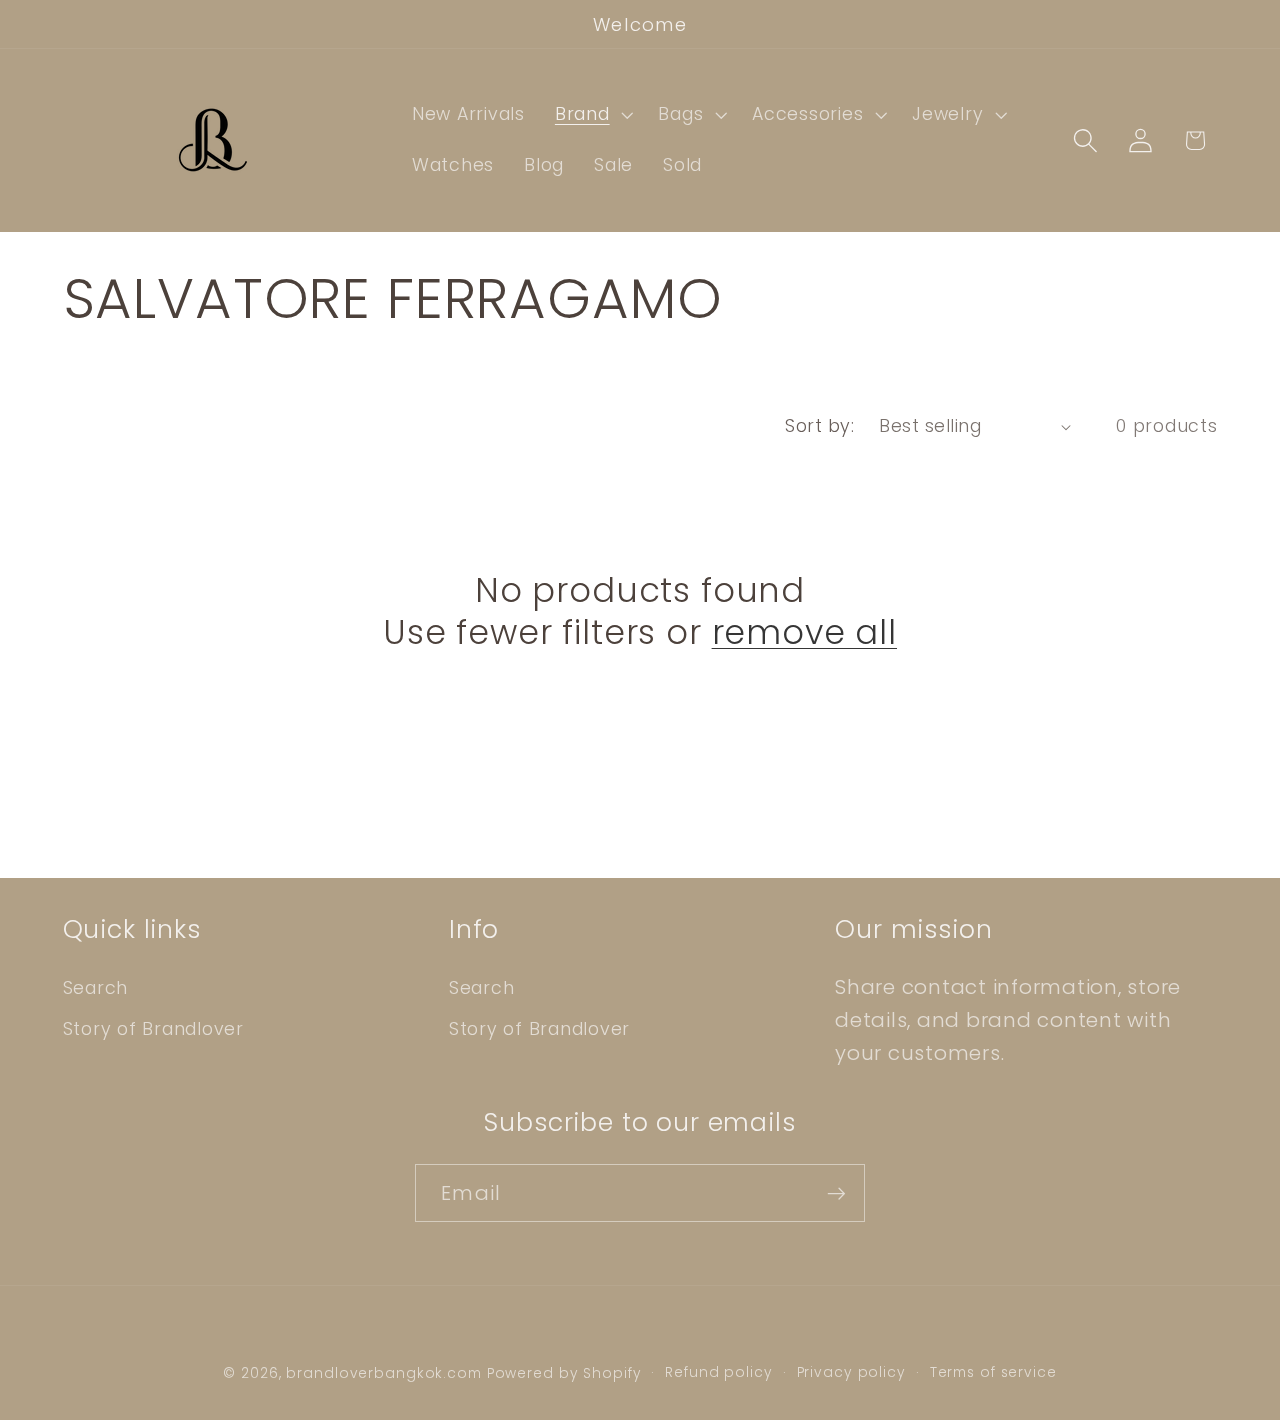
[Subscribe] (836, 1193)
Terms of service (993, 1372)
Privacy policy (851, 1372)
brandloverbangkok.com (383, 1373)
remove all (804, 633)
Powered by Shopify (564, 1373)
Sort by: (819, 426)
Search (96, 988)
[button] (592, 115)
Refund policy (718, 1372)
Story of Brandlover (153, 1029)
